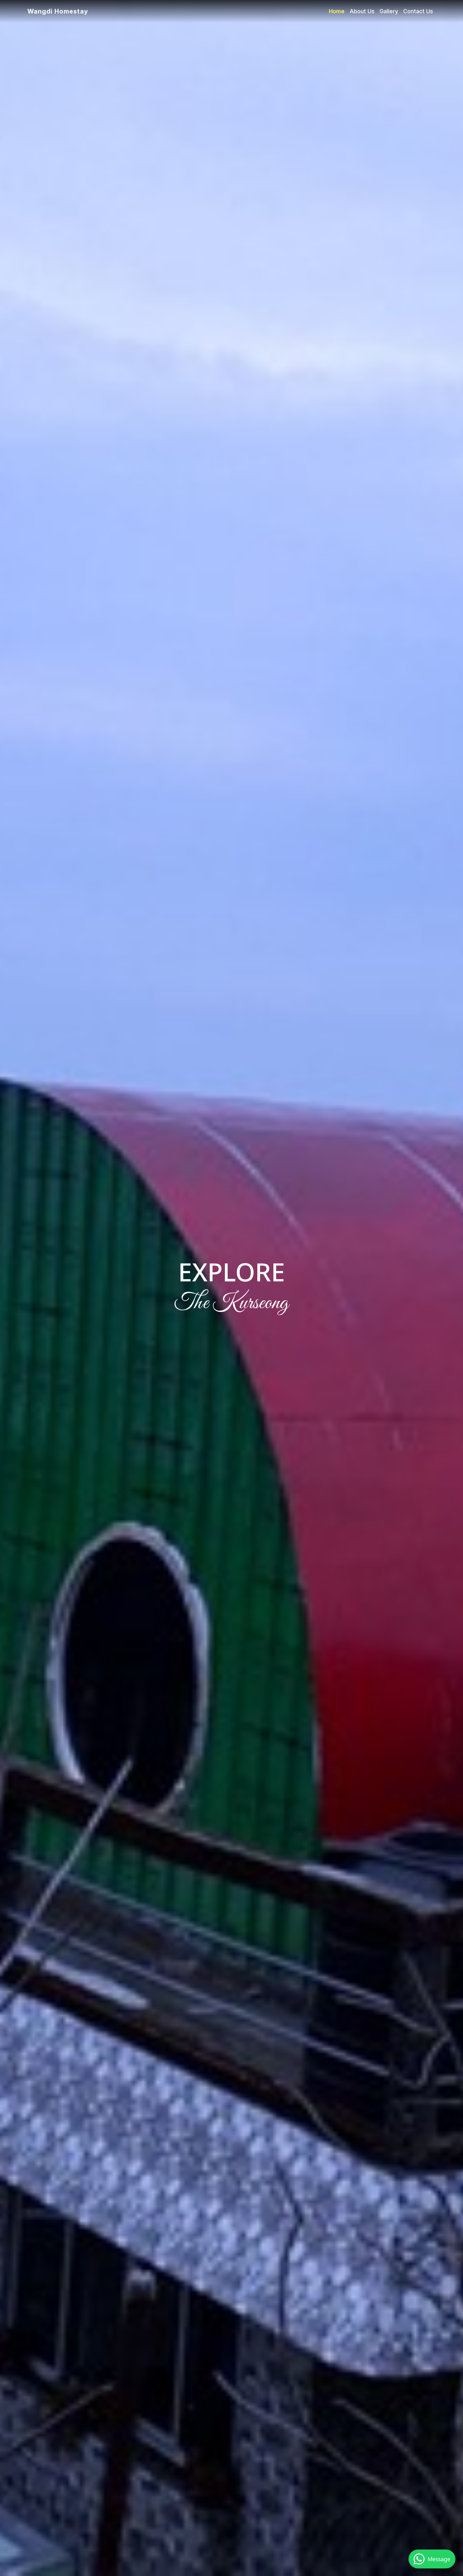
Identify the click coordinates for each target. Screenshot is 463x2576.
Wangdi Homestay (58, 11)
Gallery (389, 11)
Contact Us (418, 11)
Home (337, 11)
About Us (362, 11)
